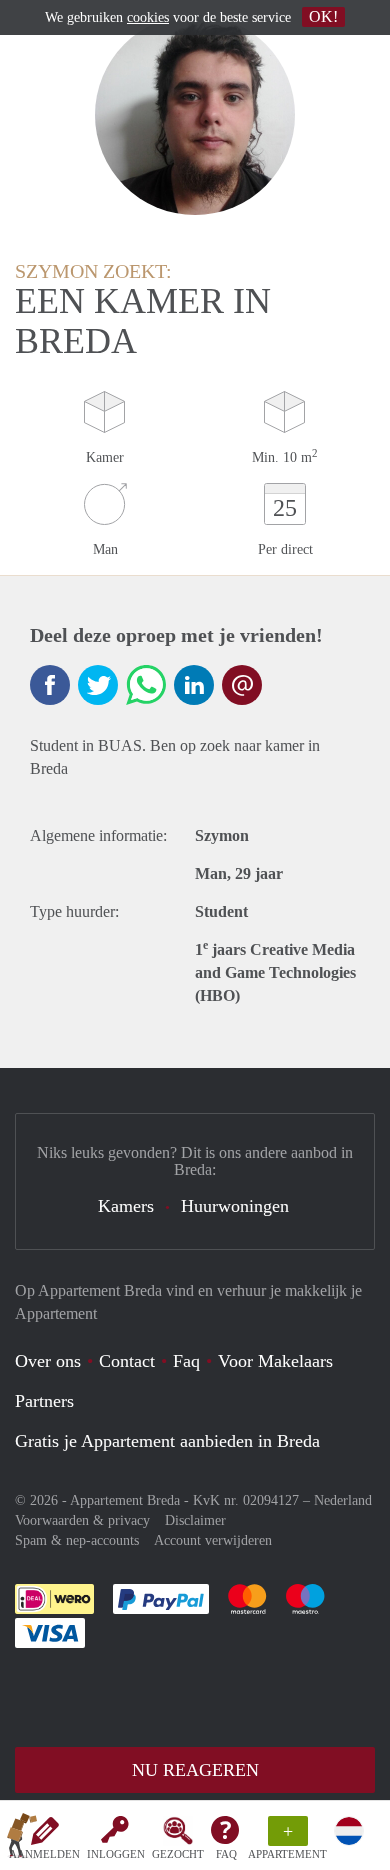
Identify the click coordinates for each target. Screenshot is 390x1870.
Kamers (126, 1206)
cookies (148, 17)
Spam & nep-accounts (77, 1540)
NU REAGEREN (195, 1770)
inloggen (116, 1854)
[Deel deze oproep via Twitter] (98, 685)
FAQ (226, 1854)
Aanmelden (44, 1854)
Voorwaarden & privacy (82, 1520)
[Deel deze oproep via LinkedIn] (194, 685)
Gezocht (178, 1854)
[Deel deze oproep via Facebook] (50, 685)
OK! (323, 16)
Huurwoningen (235, 1206)
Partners (44, 1401)
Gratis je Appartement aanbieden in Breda (167, 1441)
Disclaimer (195, 1520)
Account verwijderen (213, 1540)
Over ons (48, 1361)
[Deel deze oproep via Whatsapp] (146, 685)
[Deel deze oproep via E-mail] (242, 685)
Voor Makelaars (275, 1361)
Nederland (343, 1500)
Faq (186, 1361)
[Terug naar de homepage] (22, 1839)
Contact (127, 1361)
